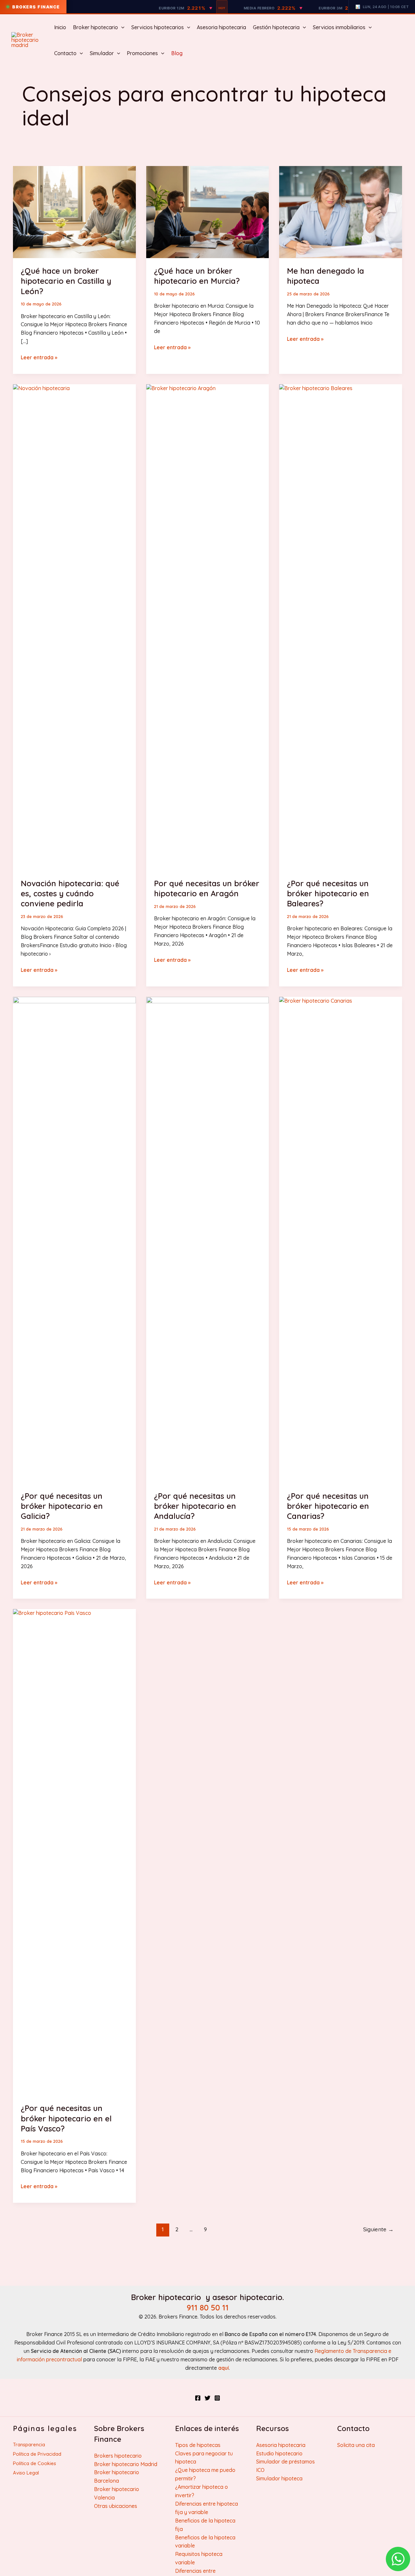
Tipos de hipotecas (198, 2445)
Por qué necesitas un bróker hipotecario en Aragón (207, 888)
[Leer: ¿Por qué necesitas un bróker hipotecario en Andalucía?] (208, 1239)
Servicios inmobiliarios (339, 27)
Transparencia (29, 2445)
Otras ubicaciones (116, 2506)
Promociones (142, 53)
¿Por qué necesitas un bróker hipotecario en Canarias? (328, 1506)
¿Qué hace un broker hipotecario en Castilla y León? (66, 281)
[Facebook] (198, 2398)
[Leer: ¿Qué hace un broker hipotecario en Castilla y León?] (74, 211)
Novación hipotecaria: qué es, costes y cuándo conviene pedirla (70, 893)
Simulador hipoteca (279, 2478)
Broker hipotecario (95, 27)
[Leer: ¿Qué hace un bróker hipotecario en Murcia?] (208, 211)
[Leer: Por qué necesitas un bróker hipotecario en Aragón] (208, 627)
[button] (121, 27)
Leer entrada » (39, 358)
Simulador (102, 53)
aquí (224, 2368)
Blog (177, 53)
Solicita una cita (356, 2445)
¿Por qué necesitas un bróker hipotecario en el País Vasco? (66, 2118)
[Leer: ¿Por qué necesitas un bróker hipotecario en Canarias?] (341, 1239)
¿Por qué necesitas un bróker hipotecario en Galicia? (62, 1506)
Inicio (60, 27)
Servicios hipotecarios (158, 27)
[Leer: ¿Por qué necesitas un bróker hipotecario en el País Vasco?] (74, 1852)
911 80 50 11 (208, 2308)
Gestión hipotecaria (276, 27)
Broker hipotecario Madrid (126, 2464)
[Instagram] (217, 2398)
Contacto (65, 53)
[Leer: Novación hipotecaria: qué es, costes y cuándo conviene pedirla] (74, 627)
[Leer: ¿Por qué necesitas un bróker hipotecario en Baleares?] (341, 627)
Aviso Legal (26, 2473)
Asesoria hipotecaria (221, 27)
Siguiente (378, 2229)
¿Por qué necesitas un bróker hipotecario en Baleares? (328, 893)
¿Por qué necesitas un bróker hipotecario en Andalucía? (195, 1506)
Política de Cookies (35, 2463)
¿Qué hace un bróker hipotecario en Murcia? (197, 276)
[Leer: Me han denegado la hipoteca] (341, 211)
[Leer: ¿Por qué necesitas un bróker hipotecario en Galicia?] (74, 1239)
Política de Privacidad (37, 2454)
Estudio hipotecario (279, 2453)
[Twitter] (207, 2398)
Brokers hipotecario (118, 2456)
